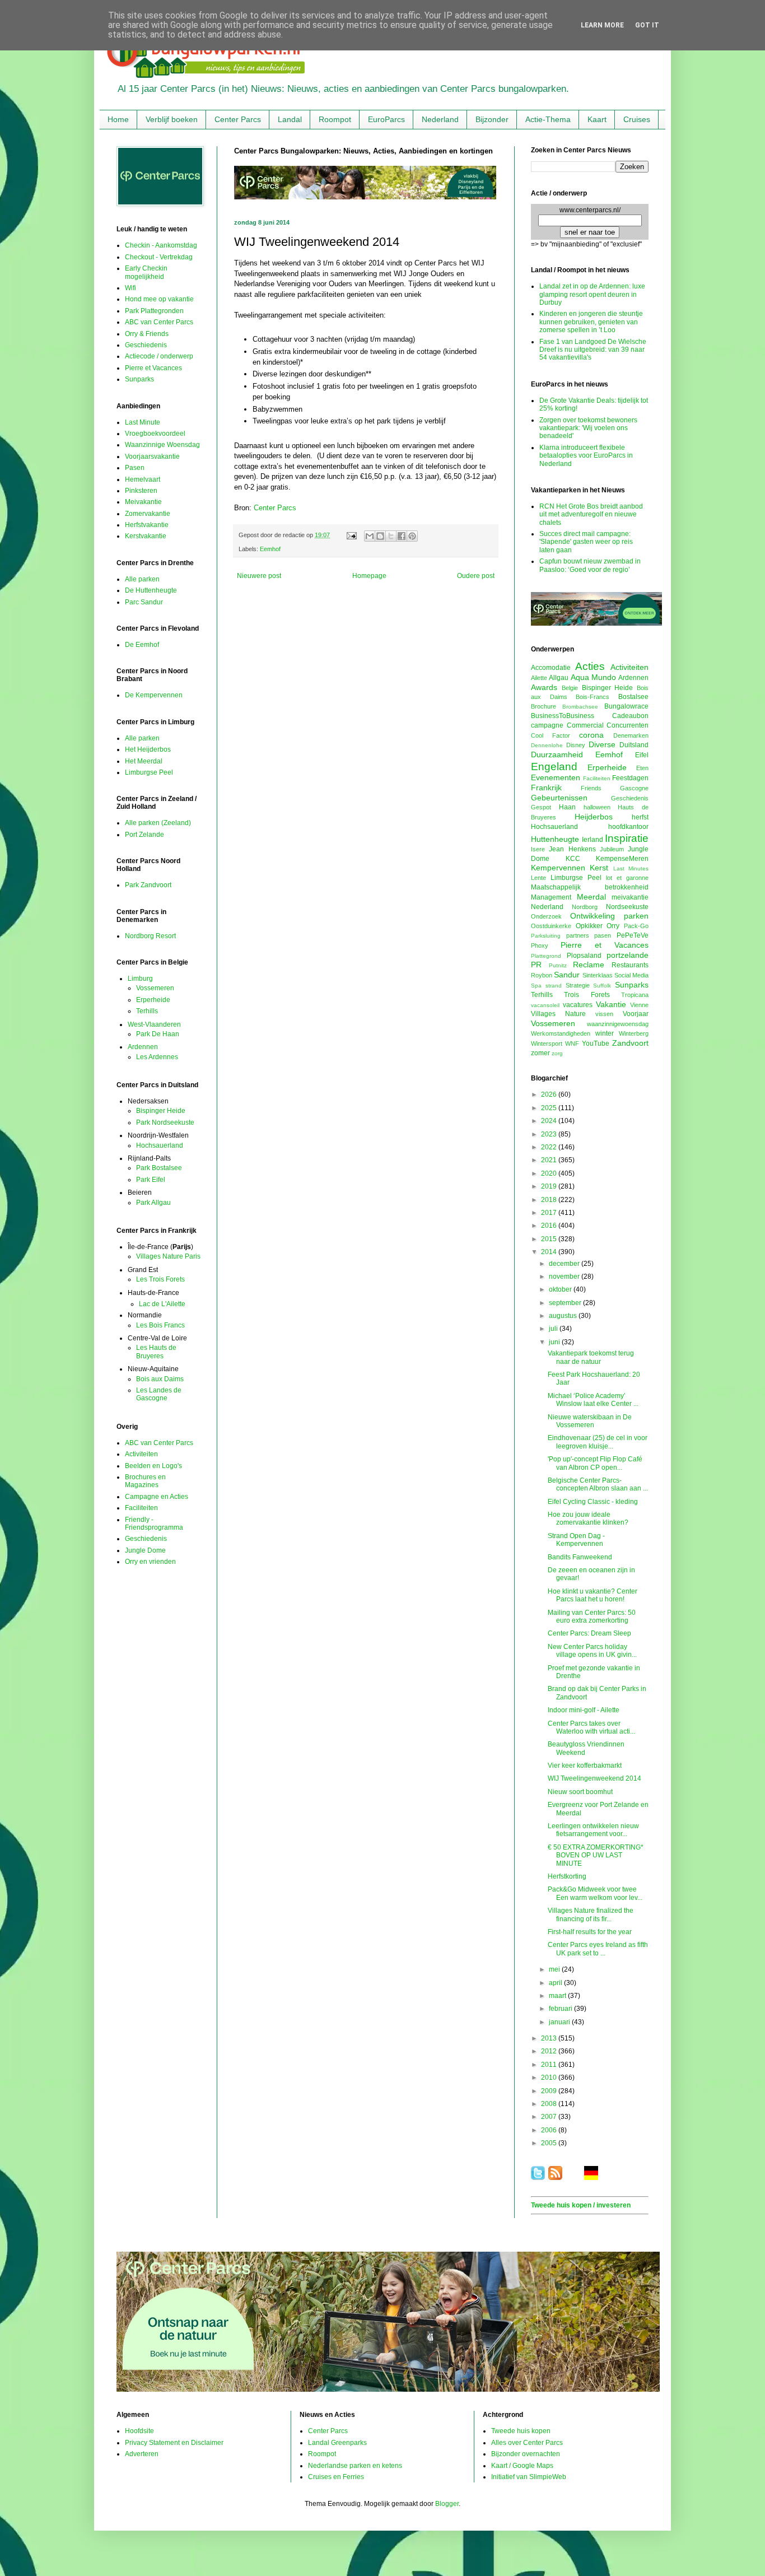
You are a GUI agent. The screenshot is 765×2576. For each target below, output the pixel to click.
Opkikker (589, 926)
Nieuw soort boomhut (580, 1792)
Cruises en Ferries (336, 2477)
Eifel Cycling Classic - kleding (593, 1502)
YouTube (596, 1044)
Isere (538, 849)
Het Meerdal (144, 761)
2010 (550, 2077)
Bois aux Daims (160, 1379)
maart (558, 1996)
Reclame (589, 965)
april (556, 1983)
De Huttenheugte (151, 590)
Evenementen (556, 777)
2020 (550, 1173)
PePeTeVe (633, 935)
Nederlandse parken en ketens (355, 2466)
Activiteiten (141, 1454)
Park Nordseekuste (165, 1122)
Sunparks (139, 379)
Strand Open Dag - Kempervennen (576, 1540)
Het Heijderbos (148, 749)
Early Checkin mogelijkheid (146, 272)
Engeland (554, 767)
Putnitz (558, 965)
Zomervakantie (148, 514)
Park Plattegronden (154, 311)
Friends (591, 788)
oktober (561, 1289)
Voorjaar (636, 1014)
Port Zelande (144, 835)
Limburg (140, 979)
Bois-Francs (593, 697)
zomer (540, 1053)
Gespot (541, 807)
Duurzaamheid (557, 754)
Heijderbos (594, 817)
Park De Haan (158, 1034)
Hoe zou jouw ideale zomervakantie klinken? (588, 1518)
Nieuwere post (259, 576)
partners (578, 935)
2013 (550, 2038)
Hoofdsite (139, 2431)
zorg (557, 1053)
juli (554, 1329)
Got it (647, 25)
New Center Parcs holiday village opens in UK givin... (592, 1651)
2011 (550, 2065)
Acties (590, 666)
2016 (550, 1226)
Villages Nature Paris (168, 1256)
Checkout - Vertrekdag (159, 257)
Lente (538, 878)
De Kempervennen (154, 695)
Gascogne (634, 788)
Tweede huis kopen (521, 2431)
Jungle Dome (145, 1550)
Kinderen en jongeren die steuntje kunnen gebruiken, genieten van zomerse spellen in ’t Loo (591, 322)
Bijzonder (492, 119)
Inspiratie (627, 838)
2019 (550, 1186)
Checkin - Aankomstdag (161, 245)
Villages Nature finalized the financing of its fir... (591, 1914)
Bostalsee (633, 697)
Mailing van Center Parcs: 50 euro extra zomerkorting (592, 1617)
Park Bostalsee (159, 1168)
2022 (550, 1147)
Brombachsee (580, 707)
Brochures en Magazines (145, 1481)
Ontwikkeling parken (609, 916)
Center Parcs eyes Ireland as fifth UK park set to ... (598, 1949)
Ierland (593, 840)
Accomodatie (551, 668)
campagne (547, 725)
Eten (642, 768)
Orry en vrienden (150, 1562)
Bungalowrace (626, 706)
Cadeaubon (630, 716)
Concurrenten (628, 725)
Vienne (639, 1005)
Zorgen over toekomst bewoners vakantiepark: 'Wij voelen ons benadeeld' (588, 428)
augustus (564, 1316)
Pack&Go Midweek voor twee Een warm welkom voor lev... (595, 1893)
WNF (572, 1044)
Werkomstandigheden (561, 1033)
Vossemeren (155, 988)
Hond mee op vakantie (159, 299)
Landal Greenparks (337, 2443)
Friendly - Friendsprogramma (154, 1524)
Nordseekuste (627, 907)
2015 (550, 1239)
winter (605, 1033)
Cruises (637, 119)
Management (551, 897)
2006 (550, 2130)
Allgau (559, 678)
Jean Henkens (572, 849)
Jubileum (612, 849)
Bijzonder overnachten (526, 2454)
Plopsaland (584, 956)
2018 (550, 1200)
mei (555, 1969)
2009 (550, 2091)
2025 (550, 1108)
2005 (550, 2143)
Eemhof (270, 549)
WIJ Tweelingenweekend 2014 (594, 1778)
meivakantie (630, 897)
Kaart (597, 119)
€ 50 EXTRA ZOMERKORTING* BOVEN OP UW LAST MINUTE (596, 1855)
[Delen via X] (391, 536)
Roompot (335, 119)
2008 (550, 2104)
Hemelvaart (143, 479)
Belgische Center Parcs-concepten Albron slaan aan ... (598, 1484)
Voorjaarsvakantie (152, 456)
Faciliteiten (141, 1508)
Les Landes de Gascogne (159, 1394)
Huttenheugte (555, 839)
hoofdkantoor (628, 827)
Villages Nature (558, 1014)
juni (555, 1342)
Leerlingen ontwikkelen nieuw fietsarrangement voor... (593, 1830)
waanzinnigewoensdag (618, 1024)
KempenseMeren (622, 859)
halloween (597, 807)
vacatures (578, 1005)
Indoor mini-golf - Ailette (584, 1710)
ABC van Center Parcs (159, 322)
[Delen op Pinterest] (412, 536)
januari (560, 2022)
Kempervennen (558, 868)
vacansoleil (545, 1005)
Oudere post (476, 576)
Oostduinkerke (551, 926)
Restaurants (630, 965)
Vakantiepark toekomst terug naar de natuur (591, 1357)
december (565, 1264)
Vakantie (611, 1004)
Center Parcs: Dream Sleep (589, 1633)
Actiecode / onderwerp (159, 356)
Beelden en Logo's (153, 1466)
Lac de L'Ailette (162, 1304)
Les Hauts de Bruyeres (156, 1352)
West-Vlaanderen (154, 1024)
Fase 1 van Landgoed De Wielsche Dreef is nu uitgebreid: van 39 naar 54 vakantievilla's (593, 350)
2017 (550, 1213)
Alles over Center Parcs (527, 2443)
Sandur (567, 975)
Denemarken (631, 735)
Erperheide (153, 1000)
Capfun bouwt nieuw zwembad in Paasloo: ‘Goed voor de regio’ (590, 565)
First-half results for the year (590, 1932)
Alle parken (142, 579)
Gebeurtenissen (559, 798)
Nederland (440, 119)
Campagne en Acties (157, 1497)
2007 (550, 2117)
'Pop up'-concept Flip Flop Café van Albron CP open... (595, 1463)
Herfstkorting (567, 1876)
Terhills (147, 1011)
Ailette (539, 678)
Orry (613, 926)
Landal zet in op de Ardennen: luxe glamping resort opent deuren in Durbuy (592, 294)
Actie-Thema (548, 119)
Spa (536, 986)
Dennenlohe (547, 745)
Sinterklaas (598, 975)
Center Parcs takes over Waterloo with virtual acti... (591, 1727)
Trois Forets (587, 995)
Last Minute (143, 422)
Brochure (544, 706)
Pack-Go (636, 926)
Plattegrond (546, 956)
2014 (550, 1252)
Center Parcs (238, 119)
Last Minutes (631, 868)
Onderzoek (546, 916)
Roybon (542, 975)
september (566, 1303)
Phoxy (540, 945)
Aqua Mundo (593, 677)
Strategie (578, 985)
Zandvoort (630, 1043)
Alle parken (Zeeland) (158, 823)
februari (561, 2009)
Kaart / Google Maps (522, 2466)
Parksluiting (546, 936)
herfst (640, 817)
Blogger (447, 2504)
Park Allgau (153, 1203)
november (565, 1277)
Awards (544, 687)
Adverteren (142, 2454)
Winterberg (634, 1033)
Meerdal (591, 897)
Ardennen (143, 1047)
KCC (573, 859)
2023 (550, 1134)
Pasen (135, 468)
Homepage (369, 576)
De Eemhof (142, 645)
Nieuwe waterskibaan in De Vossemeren (590, 1421)
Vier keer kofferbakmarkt (585, 1766)
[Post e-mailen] (351, 535)
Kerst (599, 868)
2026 (550, 1094)
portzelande (628, 955)
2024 (550, 1121)
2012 (550, 2051)
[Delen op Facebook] (402, 536)
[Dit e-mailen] (370, 536)
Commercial (585, 725)
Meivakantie (143, 502)
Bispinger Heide (161, 1111)
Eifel (642, 755)
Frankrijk (546, 788)
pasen (603, 935)
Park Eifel (151, 1180)
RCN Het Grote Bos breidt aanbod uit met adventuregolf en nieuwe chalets (591, 514)
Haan (567, 807)
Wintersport (547, 1044)
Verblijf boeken (172, 119)
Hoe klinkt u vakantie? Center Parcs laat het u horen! (593, 1595)
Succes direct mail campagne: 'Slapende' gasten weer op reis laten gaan (586, 542)
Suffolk (602, 986)
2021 (550, 1160)
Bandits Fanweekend (580, 1557)
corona (591, 735)
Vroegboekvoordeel (155, 434)
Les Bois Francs (160, 1325)
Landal (290, 119)
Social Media (631, 975)
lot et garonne (627, 878)
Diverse (602, 744)
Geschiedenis (146, 345)
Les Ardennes (157, 1057)
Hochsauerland (160, 1145)
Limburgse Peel (149, 772)
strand (554, 986)
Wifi (130, 288)
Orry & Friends (147, 334)
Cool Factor (551, 735)
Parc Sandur (144, 602)
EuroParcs (386, 119)
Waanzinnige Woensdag (162, 445)
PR (536, 965)
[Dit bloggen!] (380, 536)
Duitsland (634, 745)
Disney (576, 745)
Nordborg (585, 907)
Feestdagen (630, 778)
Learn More (602, 25)
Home (118, 119)
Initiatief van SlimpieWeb (529, 2477)
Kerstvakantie (146, 536)
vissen (604, 1014)
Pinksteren (141, 491)
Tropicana (635, 995)
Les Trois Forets (160, 1279)
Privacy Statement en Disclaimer (174, 2443)
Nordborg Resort (150, 936)
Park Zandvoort (148, 885)
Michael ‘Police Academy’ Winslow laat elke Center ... (593, 1400)
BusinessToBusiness (563, 716)
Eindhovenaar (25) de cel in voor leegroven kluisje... (598, 1442)
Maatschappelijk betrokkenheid (590, 887)
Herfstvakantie (147, 525)
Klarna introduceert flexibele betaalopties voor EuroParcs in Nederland (586, 456)
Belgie (570, 688)
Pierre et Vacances (153, 368)
